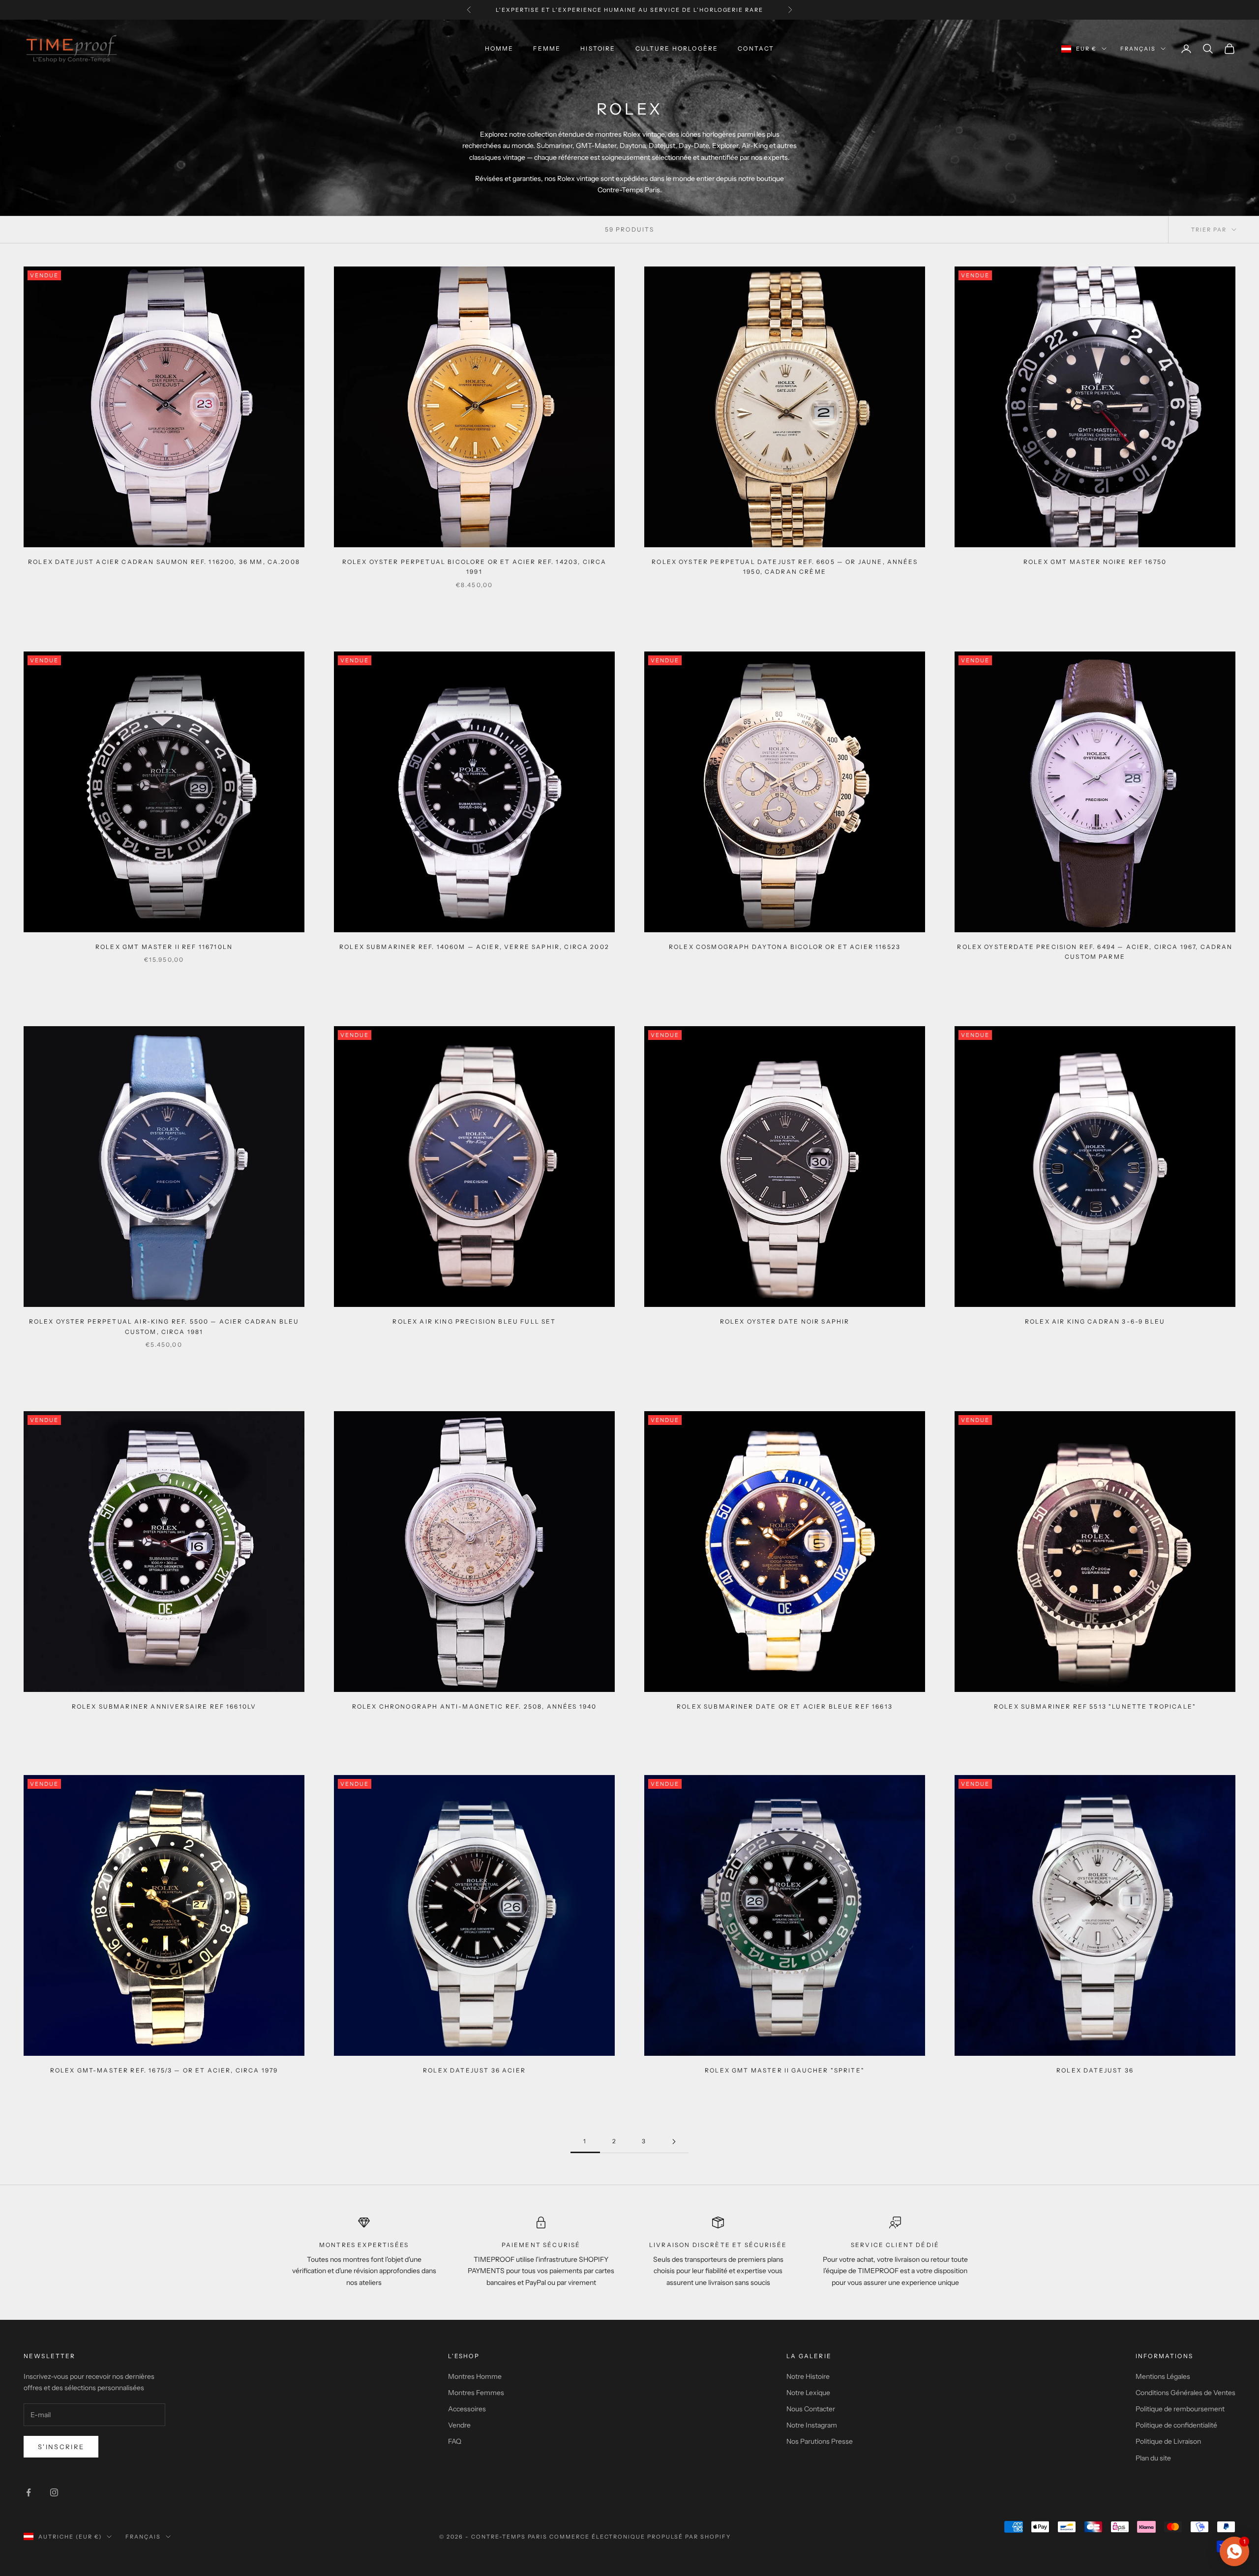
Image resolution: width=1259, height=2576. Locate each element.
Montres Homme (475, 2376)
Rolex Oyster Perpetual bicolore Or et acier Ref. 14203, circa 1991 (475, 567)
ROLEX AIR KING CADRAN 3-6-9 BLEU (1095, 1321)
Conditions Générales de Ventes (1185, 2393)
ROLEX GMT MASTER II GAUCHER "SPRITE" (785, 2070)
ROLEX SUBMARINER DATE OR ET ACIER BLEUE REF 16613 (785, 1706)
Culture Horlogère (677, 48)
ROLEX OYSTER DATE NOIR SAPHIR (785, 1321)
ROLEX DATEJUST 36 (1095, 2070)
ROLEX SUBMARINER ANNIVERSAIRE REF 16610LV (164, 1706)
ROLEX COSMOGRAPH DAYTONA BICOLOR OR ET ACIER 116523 (785, 947)
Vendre (459, 2425)
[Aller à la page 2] (674, 2142)
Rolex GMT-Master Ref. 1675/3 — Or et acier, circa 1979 (164, 2070)
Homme (499, 48)
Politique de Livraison (1168, 2441)
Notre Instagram (812, 2425)
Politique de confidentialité (1176, 2425)
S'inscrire (61, 2447)
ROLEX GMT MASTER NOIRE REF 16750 (1095, 562)
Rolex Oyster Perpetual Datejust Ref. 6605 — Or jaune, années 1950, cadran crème (785, 567)
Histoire (598, 48)
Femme (547, 48)
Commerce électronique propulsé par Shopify (640, 2537)
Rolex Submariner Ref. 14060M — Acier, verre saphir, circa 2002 (474, 947)
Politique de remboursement (1180, 2409)
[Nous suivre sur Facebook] (29, 2492)
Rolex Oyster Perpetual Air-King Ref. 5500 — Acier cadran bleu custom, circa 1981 (164, 1326)
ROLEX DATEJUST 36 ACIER (474, 2070)
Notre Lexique (808, 2393)
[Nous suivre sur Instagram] (54, 2492)
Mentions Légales (1163, 2376)
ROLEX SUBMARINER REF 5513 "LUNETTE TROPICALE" (1095, 1706)
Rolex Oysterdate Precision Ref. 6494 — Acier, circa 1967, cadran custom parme (1095, 952)
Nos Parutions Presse (820, 2441)
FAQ (455, 2441)
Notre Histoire (808, 2376)
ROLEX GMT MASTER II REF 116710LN (164, 947)
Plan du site (1153, 2458)
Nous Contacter (811, 2409)
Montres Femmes (476, 2393)
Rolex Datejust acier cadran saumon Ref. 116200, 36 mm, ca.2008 (164, 562)
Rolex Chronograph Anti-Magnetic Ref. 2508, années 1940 (475, 1706)
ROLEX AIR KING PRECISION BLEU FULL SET (474, 1321)
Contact (756, 48)
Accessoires (467, 2409)
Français (1138, 49)
